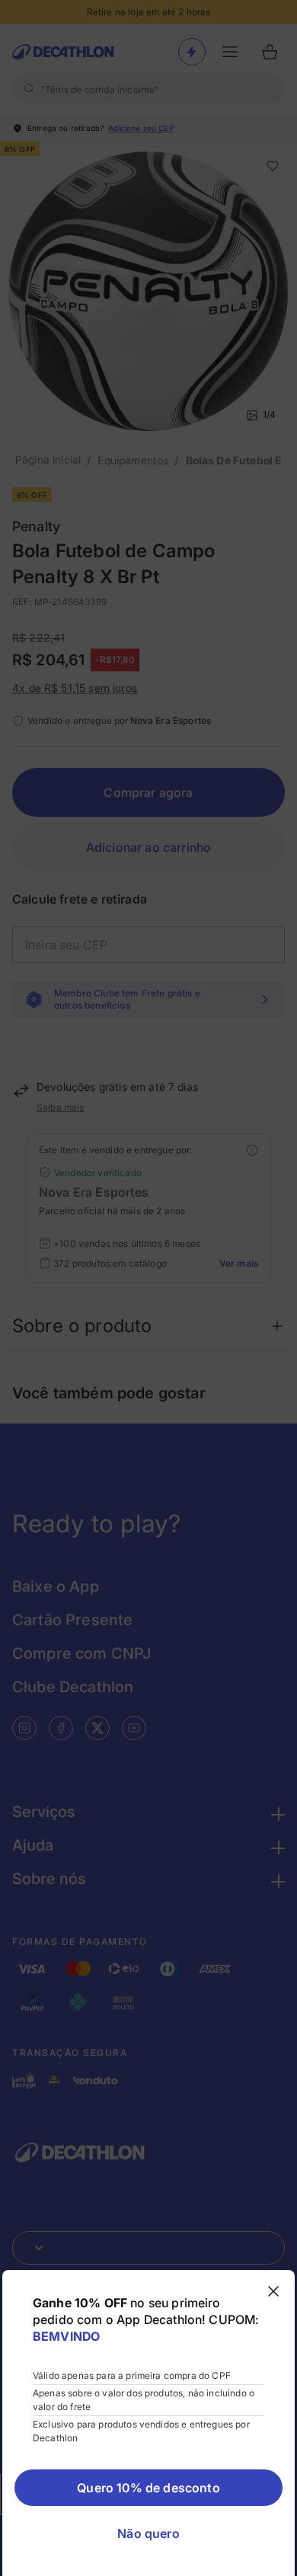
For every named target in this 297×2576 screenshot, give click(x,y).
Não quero (148, 2533)
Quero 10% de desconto (148, 2488)
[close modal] (273, 2291)
